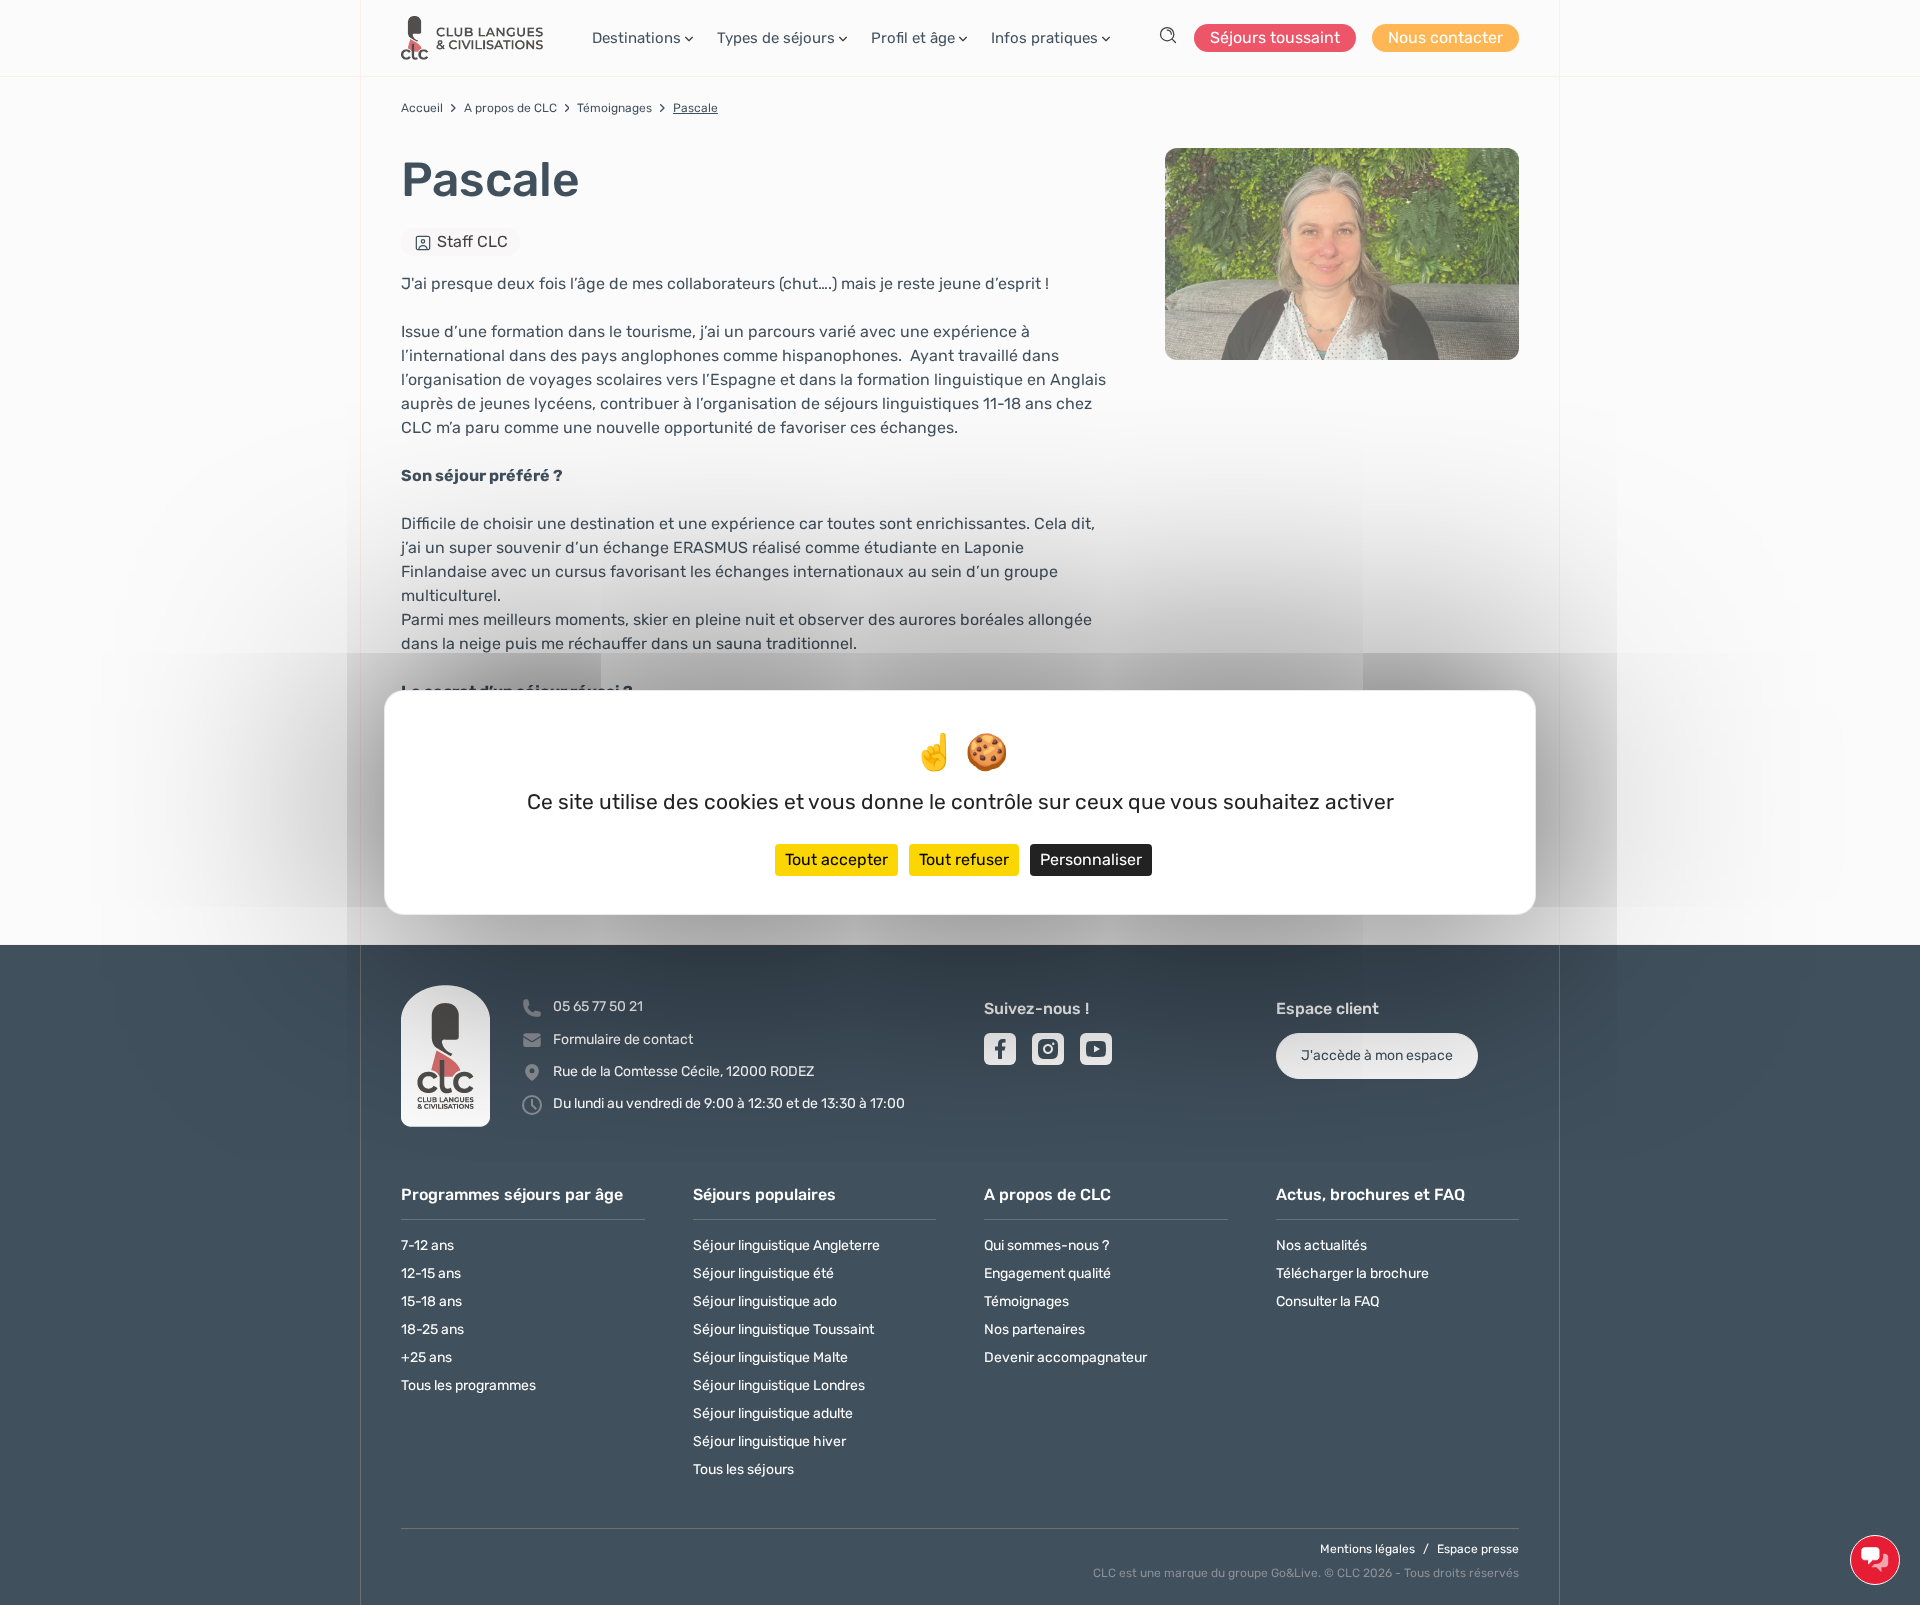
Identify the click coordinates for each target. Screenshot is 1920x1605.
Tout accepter (836, 859)
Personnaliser (1091, 859)
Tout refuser (964, 859)
